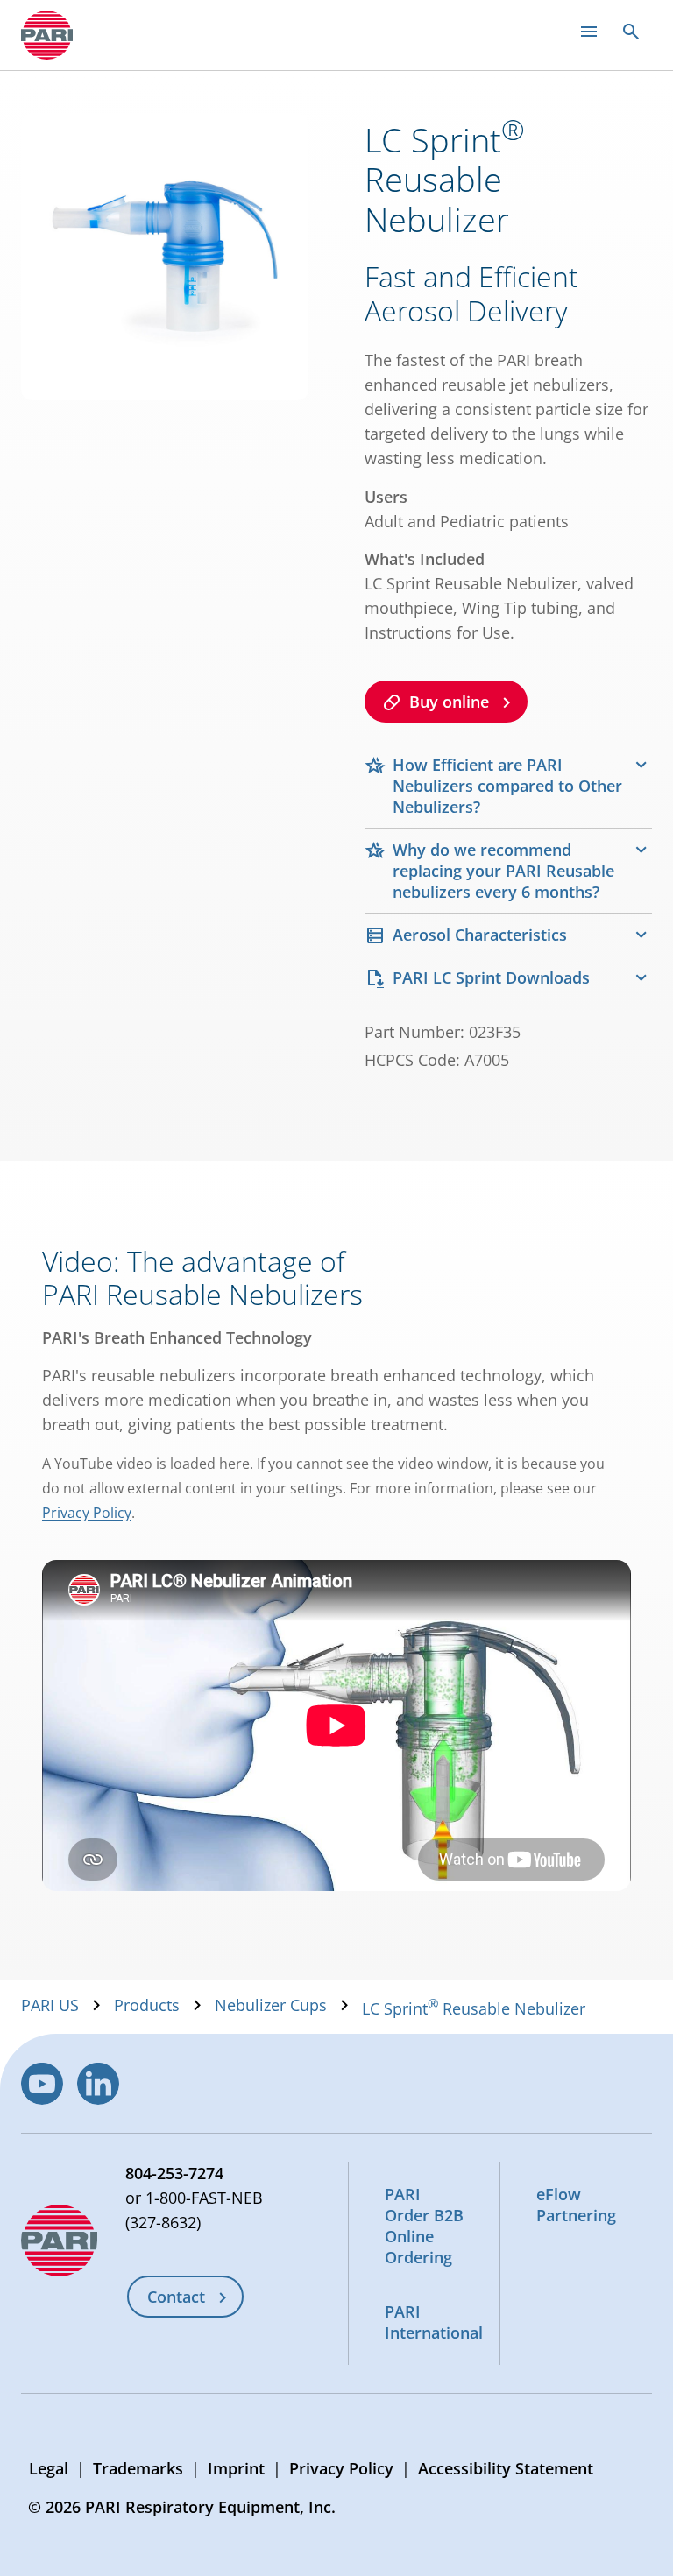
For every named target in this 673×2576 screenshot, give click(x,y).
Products (147, 2005)
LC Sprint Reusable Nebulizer (474, 2008)
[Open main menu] (589, 32)
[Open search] (631, 32)
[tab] (508, 786)
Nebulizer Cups (271, 2005)
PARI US (50, 2005)
